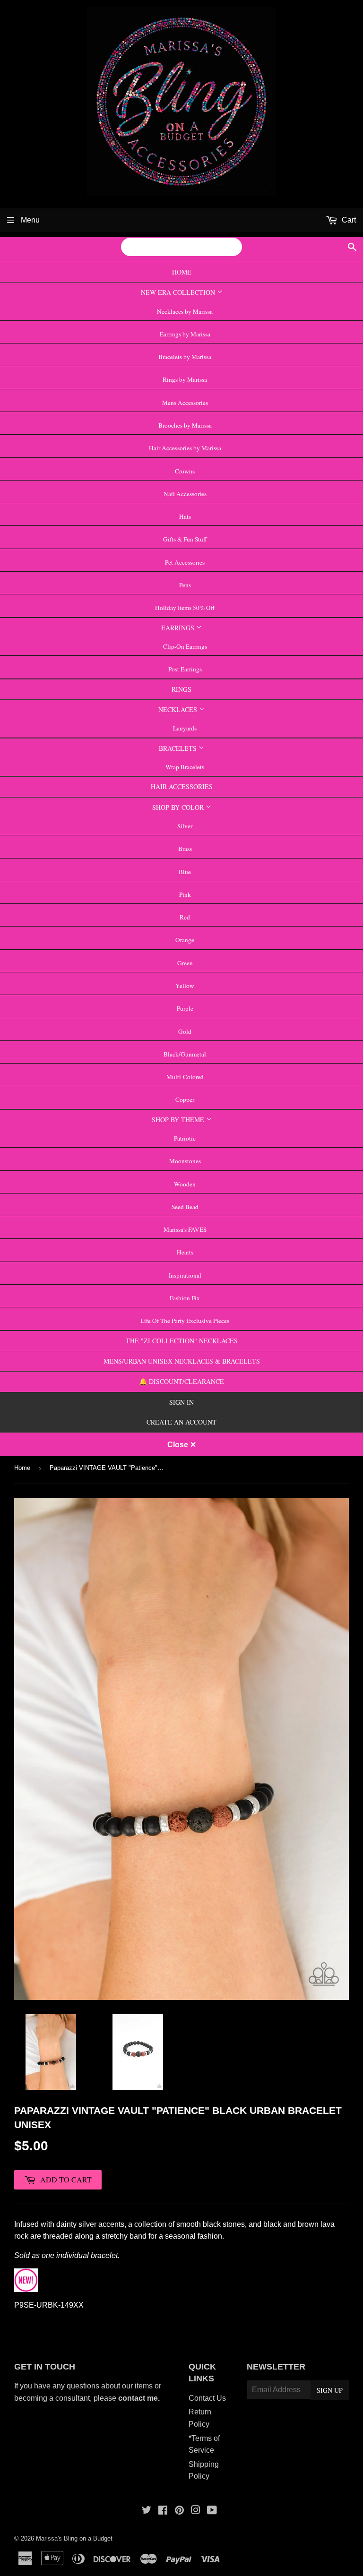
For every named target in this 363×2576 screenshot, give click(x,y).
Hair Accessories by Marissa (185, 448)
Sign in (181, 1402)
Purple (185, 1008)
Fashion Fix (185, 1298)
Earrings (179, 628)
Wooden (185, 1184)
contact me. (140, 2398)
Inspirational (185, 1275)
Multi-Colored (185, 1077)
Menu (29, 220)
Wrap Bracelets (185, 767)
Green (185, 963)
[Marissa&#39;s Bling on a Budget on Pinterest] (179, 2511)
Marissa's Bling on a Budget (74, 2538)
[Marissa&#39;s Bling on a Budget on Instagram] (196, 2511)
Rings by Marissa (185, 379)
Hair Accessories (182, 786)
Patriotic (185, 1138)
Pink (185, 894)
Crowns (185, 471)
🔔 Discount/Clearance (181, 1381)
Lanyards (185, 728)
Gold (185, 1031)
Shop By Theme (179, 1120)
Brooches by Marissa (185, 425)
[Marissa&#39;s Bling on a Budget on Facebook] (163, 2511)
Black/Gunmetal (185, 1054)
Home (182, 272)
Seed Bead (185, 1207)
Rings (181, 689)
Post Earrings (185, 669)
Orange (185, 940)
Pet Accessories (185, 562)
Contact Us (207, 2398)
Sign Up (330, 2390)
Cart (348, 220)
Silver (185, 826)
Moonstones (185, 1161)
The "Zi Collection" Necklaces (182, 1341)
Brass (185, 849)
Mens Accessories (185, 403)
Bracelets (179, 748)
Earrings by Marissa (185, 334)
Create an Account (181, 1422)
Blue (185, 872)
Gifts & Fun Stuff (185, 539)
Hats (185, 516)
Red (185, 917)
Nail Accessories (185, 494)
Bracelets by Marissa (185, 357)
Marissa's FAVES (185, 1229)
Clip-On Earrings (185, 646)
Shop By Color (179, 807)
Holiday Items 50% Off (185, 608)
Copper (185, 1099)
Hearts (185, 1252)
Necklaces (179, 709)
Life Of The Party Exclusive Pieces (185, 1321)
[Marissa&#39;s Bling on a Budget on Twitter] (147, 2511)
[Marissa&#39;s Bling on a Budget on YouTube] (212, 2511)
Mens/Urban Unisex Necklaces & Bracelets (182, 1361)
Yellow (185, 986)
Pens (185, 585)
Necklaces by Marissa (185, 311)
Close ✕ (182, 1445)
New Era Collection (179, 292)
